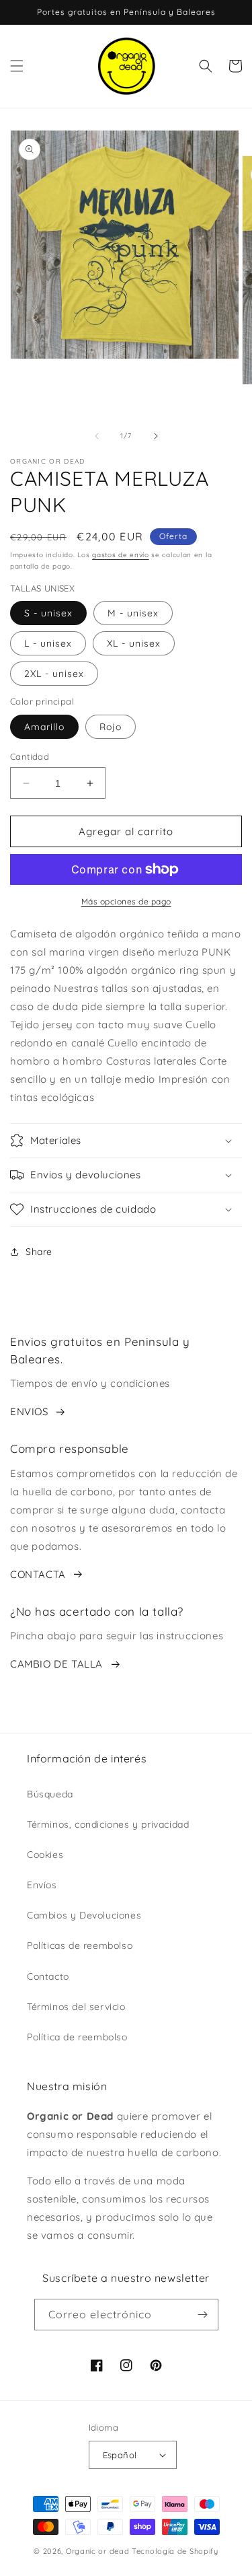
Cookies (45, 1855)
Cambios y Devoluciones (84, 1915)
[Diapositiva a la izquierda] (97, 436)
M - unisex (133, 613)
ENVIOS (29, 1411)
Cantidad (30, 756)
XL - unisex (134, 643)
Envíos (42, 1885)
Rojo (111, 727)
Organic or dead (98, 2551)
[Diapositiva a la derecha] (156, 436)
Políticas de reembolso (80, 1945)
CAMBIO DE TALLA (56, 1664)
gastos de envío (121, 555)
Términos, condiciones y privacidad (108, 1824)
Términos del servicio (76, 2007)
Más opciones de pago (126, 901)
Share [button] (39, 1252)
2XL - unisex (54, 674)
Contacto (48, 1976)
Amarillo (44, 727)
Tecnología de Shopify (175, 2551)
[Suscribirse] (203, 2315)
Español (120, 2455)
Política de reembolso (77, 2037)
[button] (17, 66)
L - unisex (48, 643)
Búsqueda (50, 1794)
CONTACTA (38, 1574)
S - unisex (48, 613)
